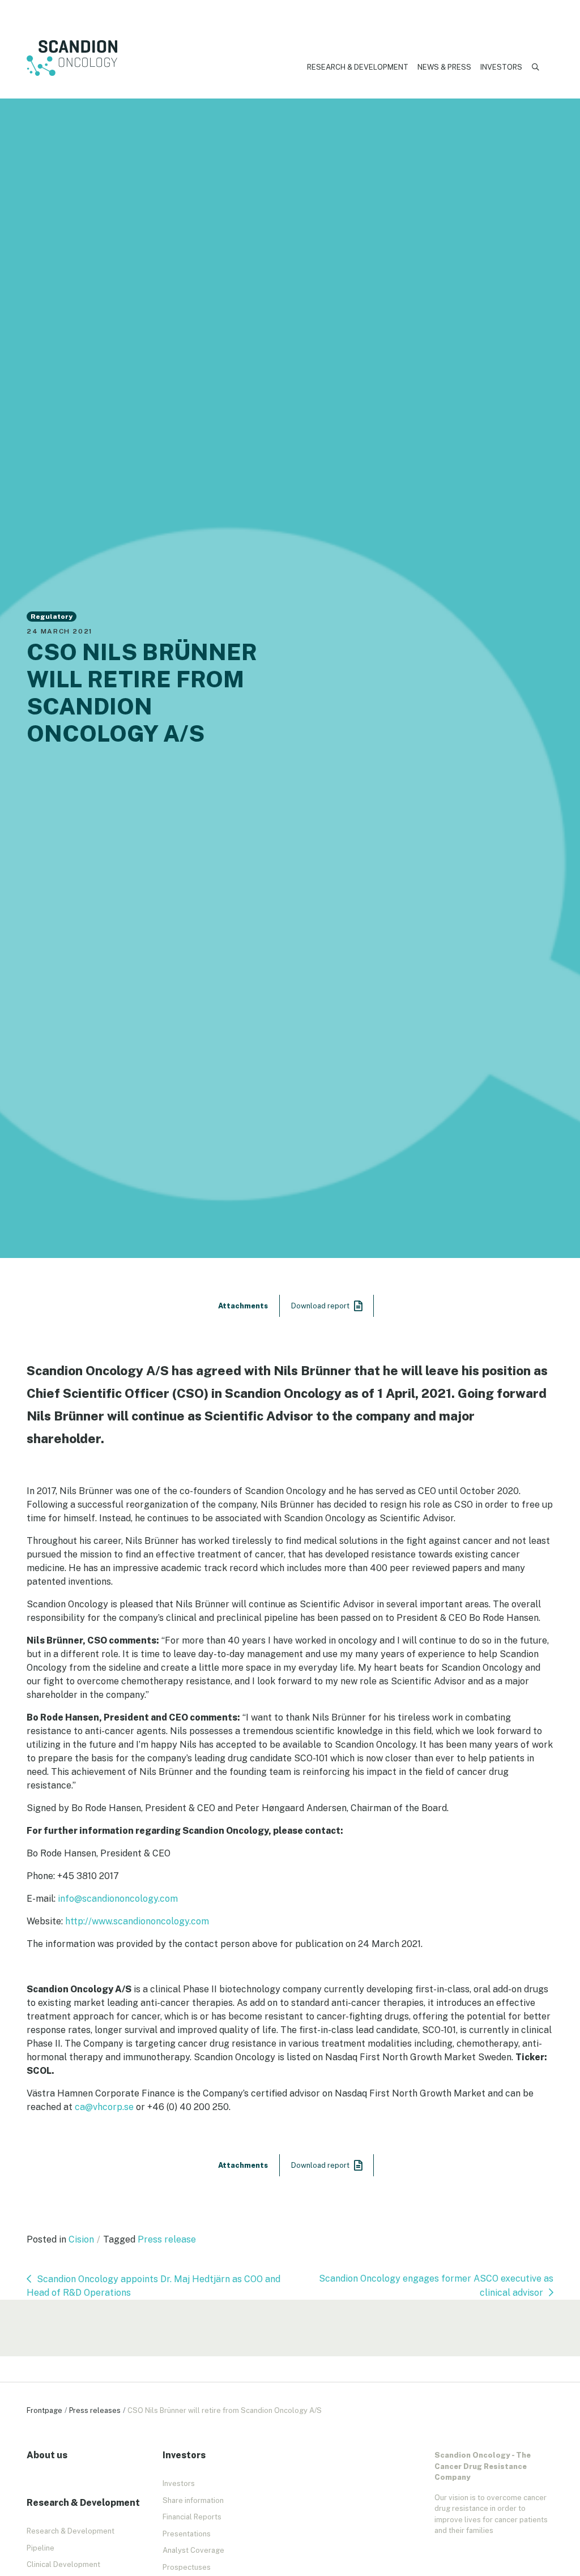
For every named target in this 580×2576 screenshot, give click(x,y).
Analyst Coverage (193, 2550)
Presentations (187, 2534)
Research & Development (358, 67)
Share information (193, 2500)
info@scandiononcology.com (118, 1899)
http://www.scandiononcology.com (137, 1921)
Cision (81, 2239)
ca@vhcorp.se (104, 2107)
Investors (501, 67)
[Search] (536, 67)
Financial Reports (192, 2517)
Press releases (95, 2410)
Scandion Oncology (72, 58)
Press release (167, 2239)
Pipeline (40, 2548)
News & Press (444, 67)
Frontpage (44, 2410)
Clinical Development (63, 2564)
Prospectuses (187, 2567)
